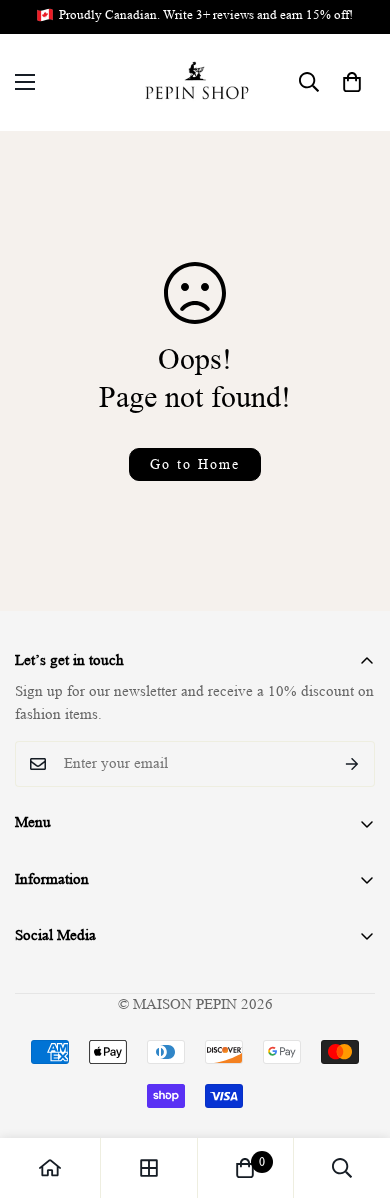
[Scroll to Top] (354, 1092)
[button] (352, 82)
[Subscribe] (352, 764)
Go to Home (195, 464)
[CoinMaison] (195, 82)
